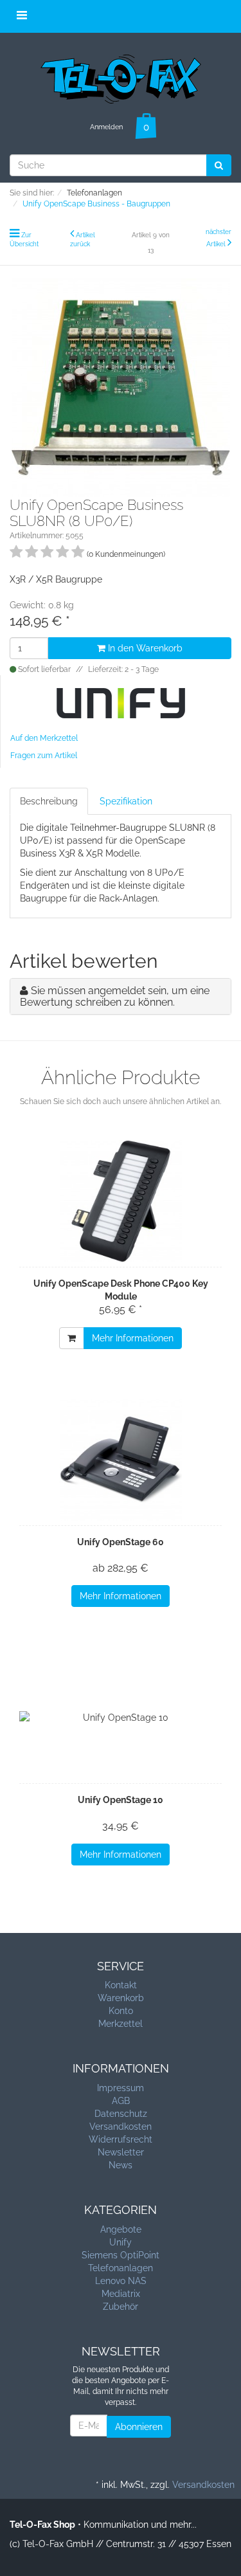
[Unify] (121, 702)
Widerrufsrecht (121, 2139)
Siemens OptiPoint (121, 2255)
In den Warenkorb (144, 648)
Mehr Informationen (133, 1338)
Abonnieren (139, 2427)
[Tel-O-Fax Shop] (121, 77)
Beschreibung (49, 801)
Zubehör (121, 2307)
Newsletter (121, 2152)
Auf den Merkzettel (44, 738)
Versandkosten (121, 2127)
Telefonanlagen (121, 2268)
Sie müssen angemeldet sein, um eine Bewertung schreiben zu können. (115, 996)
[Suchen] (219, 165)
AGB (121, 2101)
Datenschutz (121, 2114)
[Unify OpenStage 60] (121, 1460)
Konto (121, 2011)
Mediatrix (121, 2294)
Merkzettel (121, 2024)
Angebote (121, 2229)
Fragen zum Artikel (44, 756)
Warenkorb (121, 1998)
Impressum (121, 2088)
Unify (121, 2242)
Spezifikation (126, 801)
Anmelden (106, 127)
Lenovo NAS (121, 2281)
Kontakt (121, 1985)
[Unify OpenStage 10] (121, 1718)
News (121, 2165)
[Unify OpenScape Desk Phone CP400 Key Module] (121, 1201)
